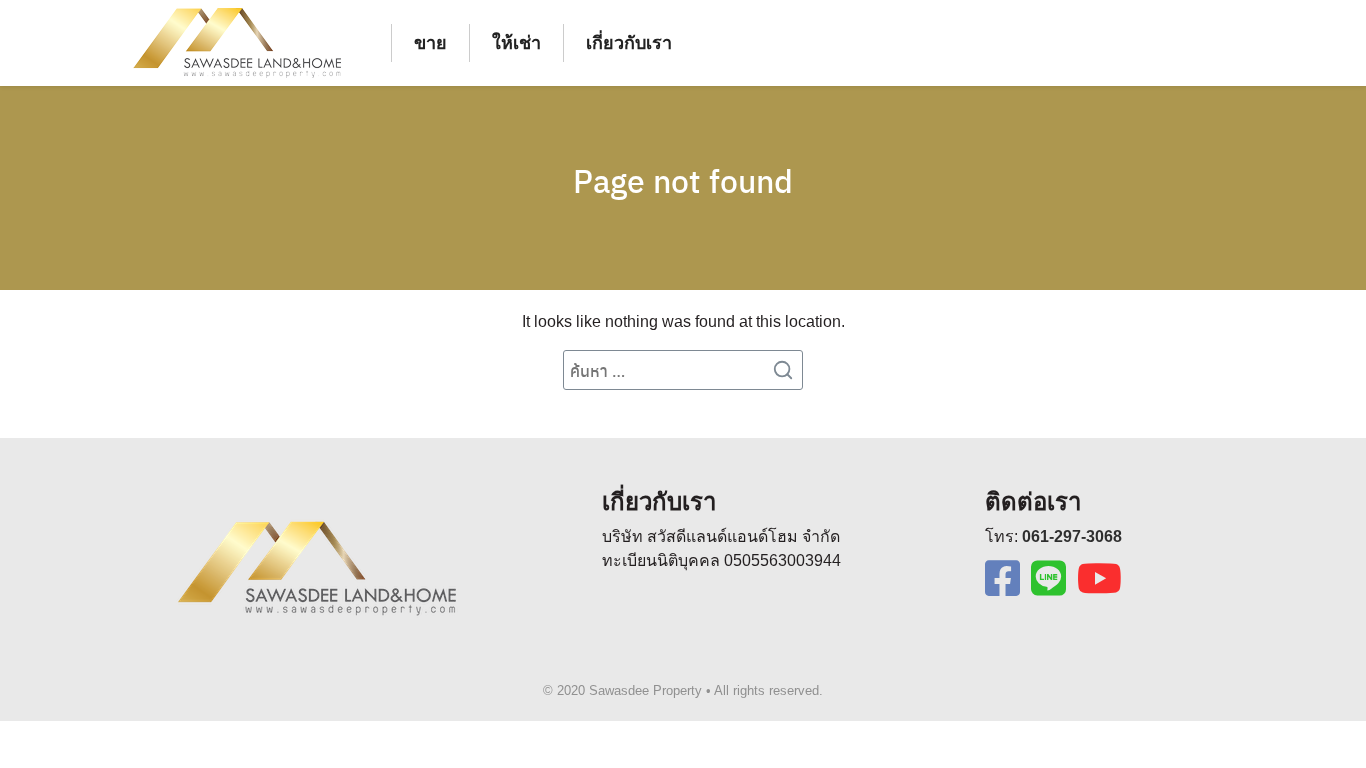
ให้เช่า (516, 43)
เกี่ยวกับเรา (629, 43)
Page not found (683, 180)
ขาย (430, 43)
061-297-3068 (1072, 536)
